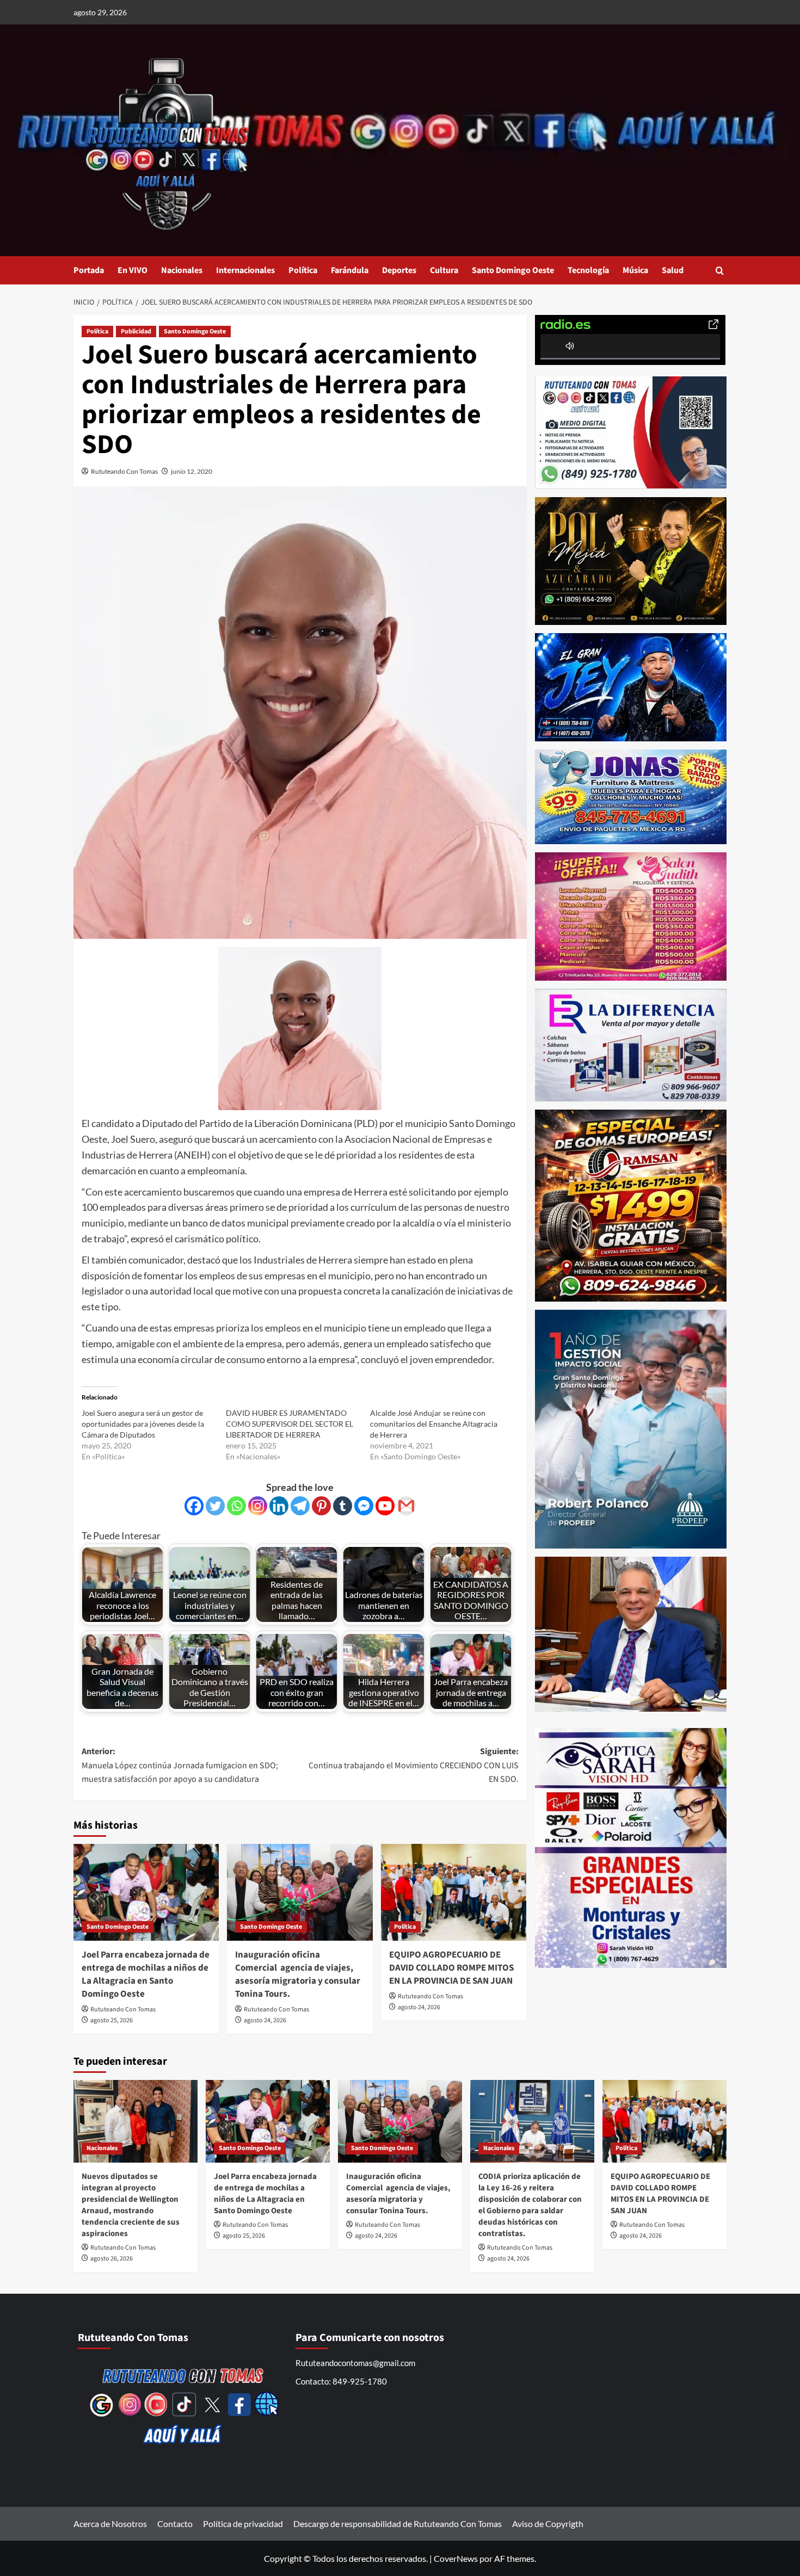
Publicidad (136, 332)
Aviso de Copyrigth (548, 2524)
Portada (89, 270)
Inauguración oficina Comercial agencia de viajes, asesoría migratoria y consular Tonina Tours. (298, 1974)
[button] (720, 271)
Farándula (350, 270)
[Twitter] (215, 1506)
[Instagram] (258, 1506)
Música (635, 270)
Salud (673, 270)
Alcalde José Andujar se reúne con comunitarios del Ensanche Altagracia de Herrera (434, 1424)
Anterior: (181, 1765)
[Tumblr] (343, 1506)
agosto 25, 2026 (112, 2020)
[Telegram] (300, 1506)
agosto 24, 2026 (265, 2020)
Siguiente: (413, 1765)
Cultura (444, 270)
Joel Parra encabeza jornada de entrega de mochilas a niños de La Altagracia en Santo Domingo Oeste (146, 1974)
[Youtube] (385, 1506)
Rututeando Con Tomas (124, 471)
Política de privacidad (243, 2524)
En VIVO (133, 270)
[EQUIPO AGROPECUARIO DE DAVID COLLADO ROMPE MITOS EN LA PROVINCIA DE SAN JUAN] (454, 1892)
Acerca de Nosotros (110, 2524)
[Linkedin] (279, 1506)
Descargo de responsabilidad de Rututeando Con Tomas (398, 2524)
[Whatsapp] (236, 1506)
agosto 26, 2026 (112, 2259)
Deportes (399, 270)
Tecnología (588, 270)
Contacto (175, 2524)
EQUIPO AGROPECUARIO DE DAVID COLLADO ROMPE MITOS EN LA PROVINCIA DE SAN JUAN (451, 1968)
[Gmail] (406, 1506)
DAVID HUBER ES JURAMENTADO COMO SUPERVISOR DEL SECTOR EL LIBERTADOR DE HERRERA (290, 1424)
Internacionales (245, 270)
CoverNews (456, 2558)
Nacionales (182, 270)
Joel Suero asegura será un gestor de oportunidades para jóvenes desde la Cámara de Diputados (143, 1424)
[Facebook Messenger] (364, 1506)
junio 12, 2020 (192, 471)
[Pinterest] (321, 1506)
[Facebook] (194, 1506)
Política (303, 270)
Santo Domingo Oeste (513, 270)
